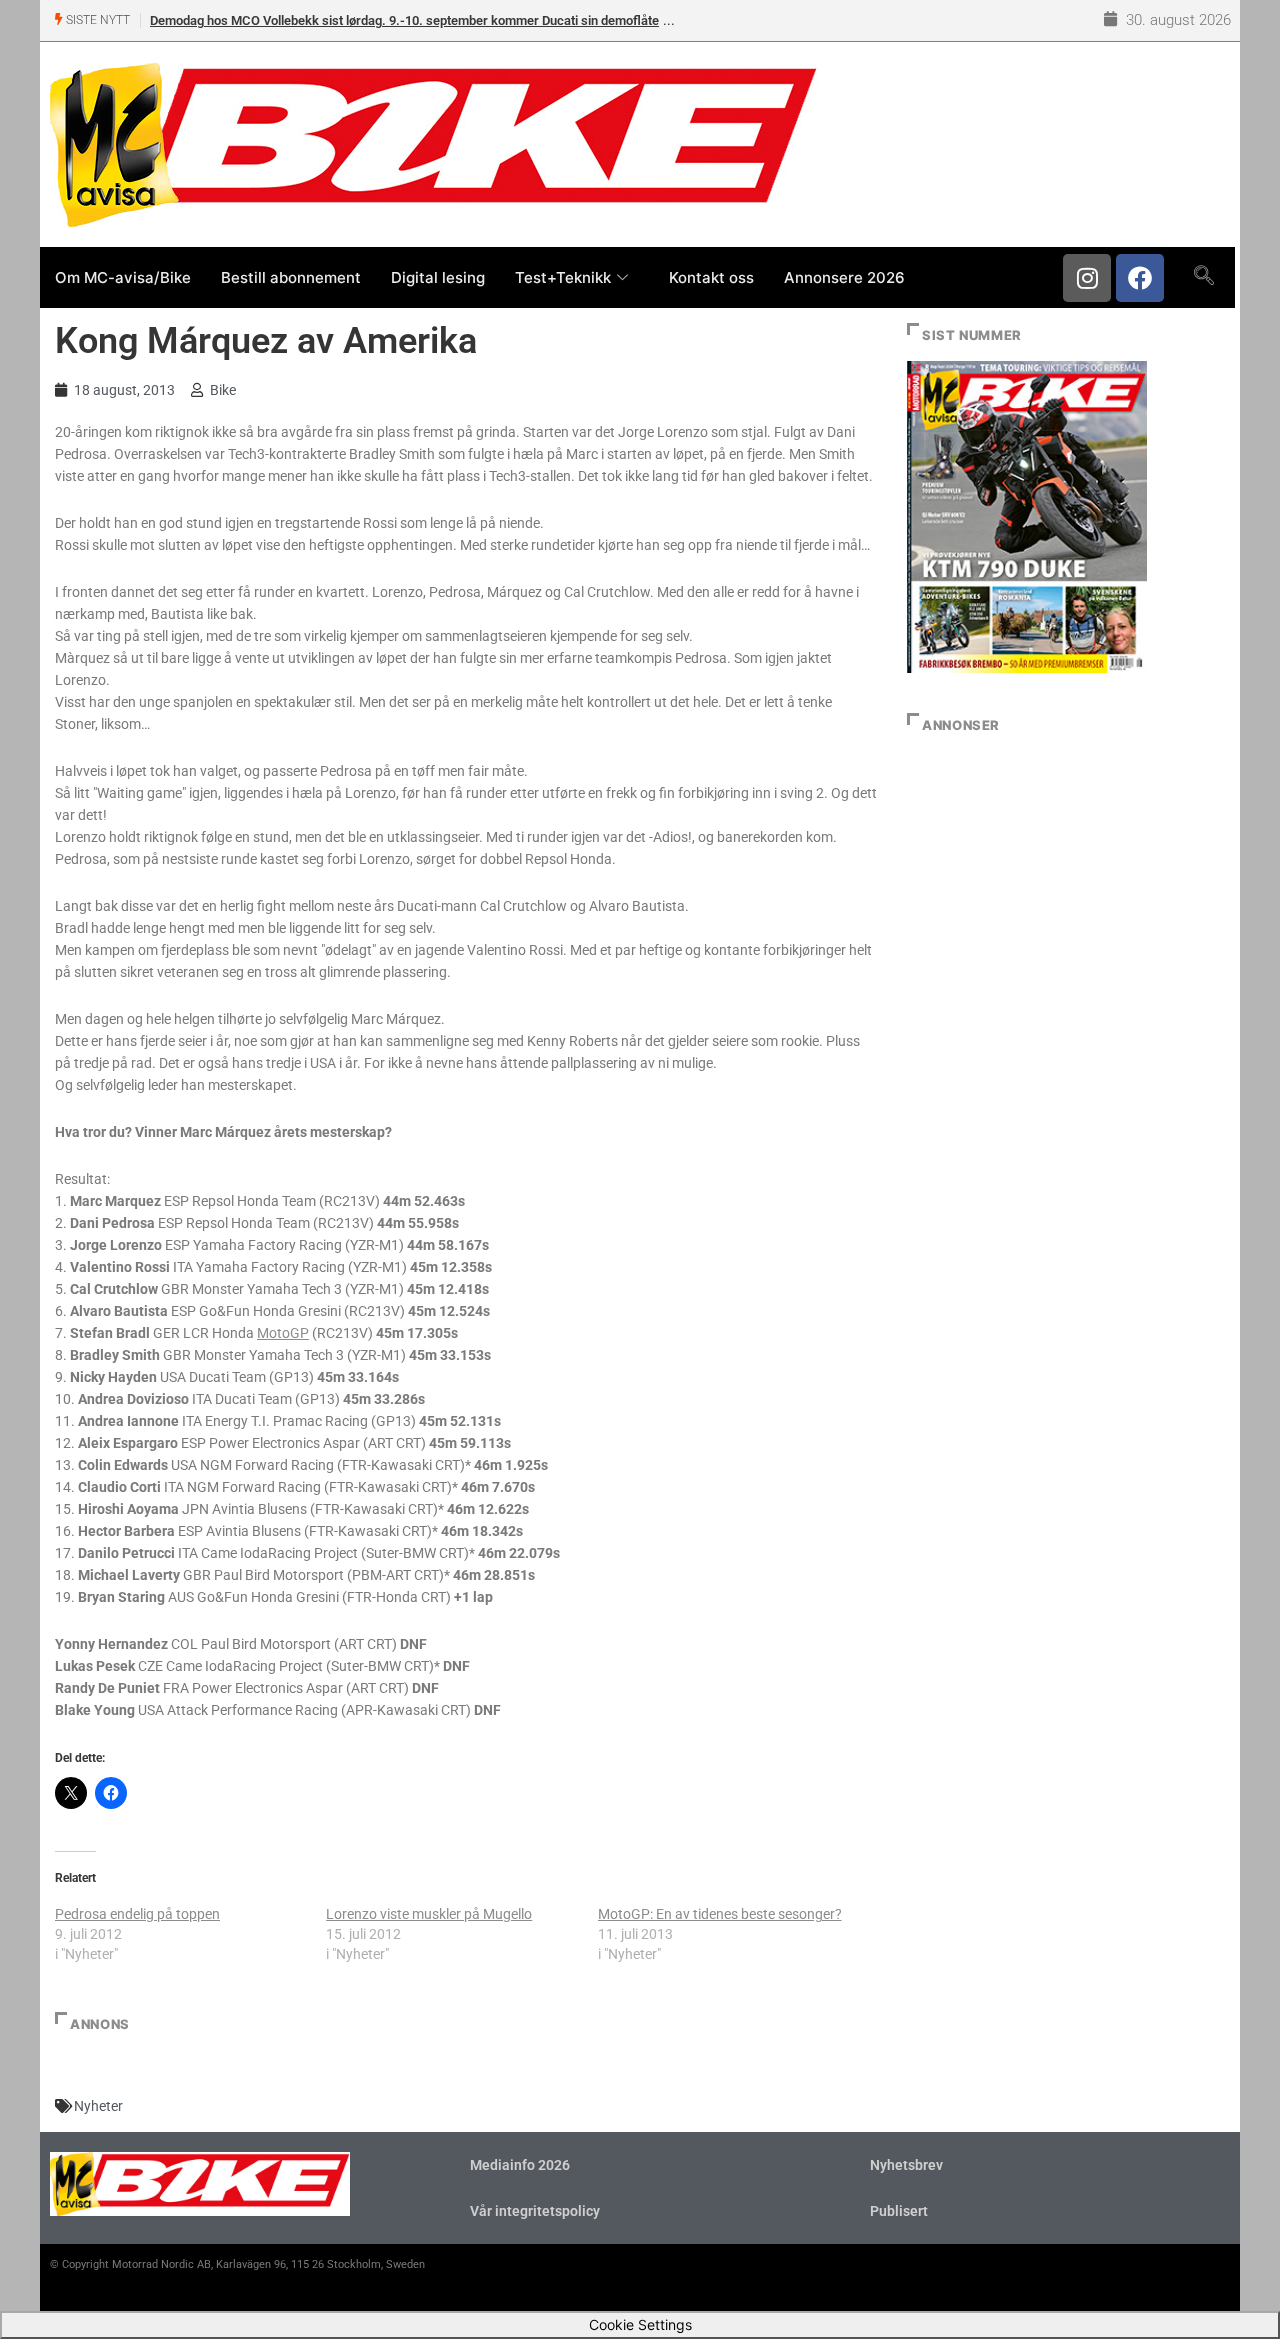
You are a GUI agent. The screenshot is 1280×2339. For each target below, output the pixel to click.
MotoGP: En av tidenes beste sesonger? (720, 1914)
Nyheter (98, 2106)
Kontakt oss (711, 277)
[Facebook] (1140, 278)
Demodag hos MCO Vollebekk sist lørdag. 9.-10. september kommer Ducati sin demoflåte (404, 20)
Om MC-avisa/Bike (123, 277)
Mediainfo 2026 (520, 2165)
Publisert (899, 2211)
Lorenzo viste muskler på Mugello (429, 1914)
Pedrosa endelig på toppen (137, 1914)
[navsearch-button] (1203, 277)
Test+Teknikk (563, 277)
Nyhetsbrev (906, 2165)
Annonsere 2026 (844, 277)
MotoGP (283, 1333)
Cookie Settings (640, 2324)
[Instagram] (1087, 278)
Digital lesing (438, 277)
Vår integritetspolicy (535, 2211)
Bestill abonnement (291, 277)
